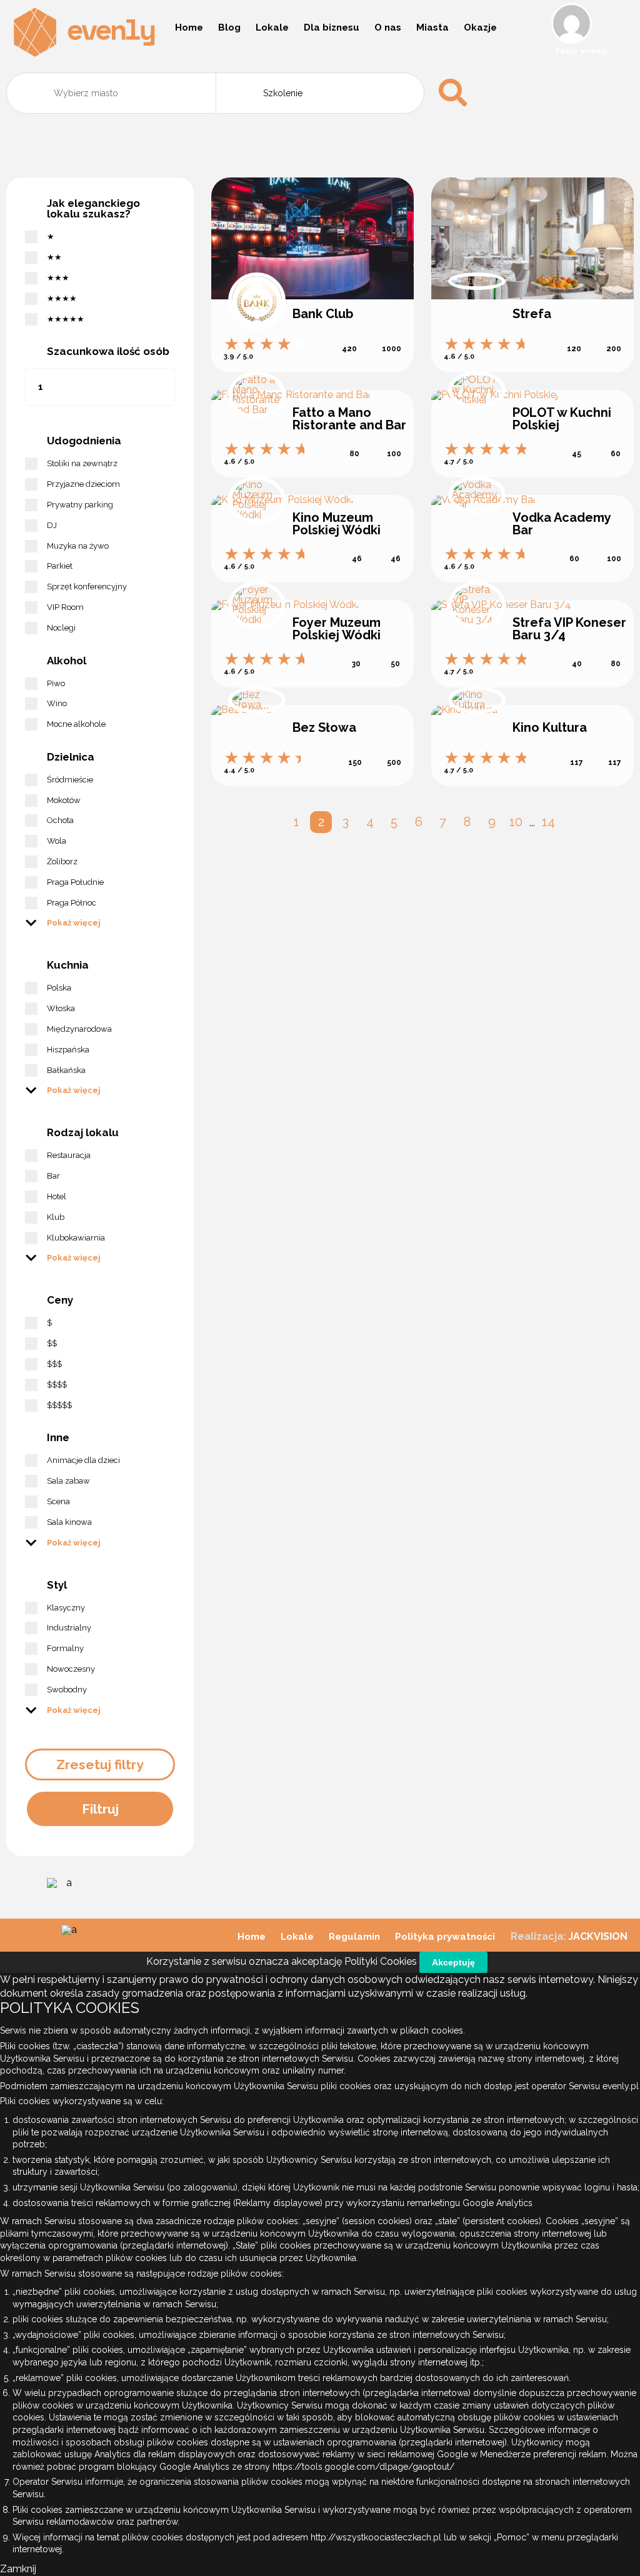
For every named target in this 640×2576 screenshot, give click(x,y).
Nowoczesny (71, 1669)
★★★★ (62, 298)
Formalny (65, 1648)
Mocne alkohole (76, 724)
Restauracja (69, 1155)
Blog (229, 27)
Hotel (57, 1196)
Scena (58, 1501)
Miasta (432, 27)
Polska (59, 988)
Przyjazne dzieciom (83, 484)
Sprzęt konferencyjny (87, 587)
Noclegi (61, 628)
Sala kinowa (69, 1522)
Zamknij (18, 2569)
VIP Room (65, 607)
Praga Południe (75, 882)
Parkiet (60, 566)
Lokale (272, 27)
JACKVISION (598, 1936)
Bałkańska (66, 1070)
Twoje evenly (581, 51)
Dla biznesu (332, 27)
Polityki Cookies (381, 1961)
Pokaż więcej (74, 922)
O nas (388, 27)
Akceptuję (453, 1962)
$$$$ (57, 1385)
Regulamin (354, 1937)
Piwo (56, 683)
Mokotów (64, 800)
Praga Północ (72, 903)
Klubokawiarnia (76, 1238)
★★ (54, 257)
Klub (56, 1217)
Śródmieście (70, 780)
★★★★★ (66, 319)
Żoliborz (62, 861)
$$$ (54, 1364)
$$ (52, 1343)
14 (548, 822)
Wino (57, 703)
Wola (57, 841)
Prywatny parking (80, 505)
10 (516, 822)
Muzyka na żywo (78, 546)
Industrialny (69, 1628)
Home (189, 27)
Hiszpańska (68, 1050)
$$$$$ (59, 1405)
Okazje (480, 27)
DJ (52, 525)
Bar (53, 1176)
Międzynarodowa (79, 1029)
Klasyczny (66, 1608)
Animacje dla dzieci (83, 1460)
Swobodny (67, 1690)
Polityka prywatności (445, 1937)
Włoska (61, 1008)
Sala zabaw (68, 1481)
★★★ (58, 278)
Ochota (60, 820)
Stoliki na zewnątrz (82, 463)
